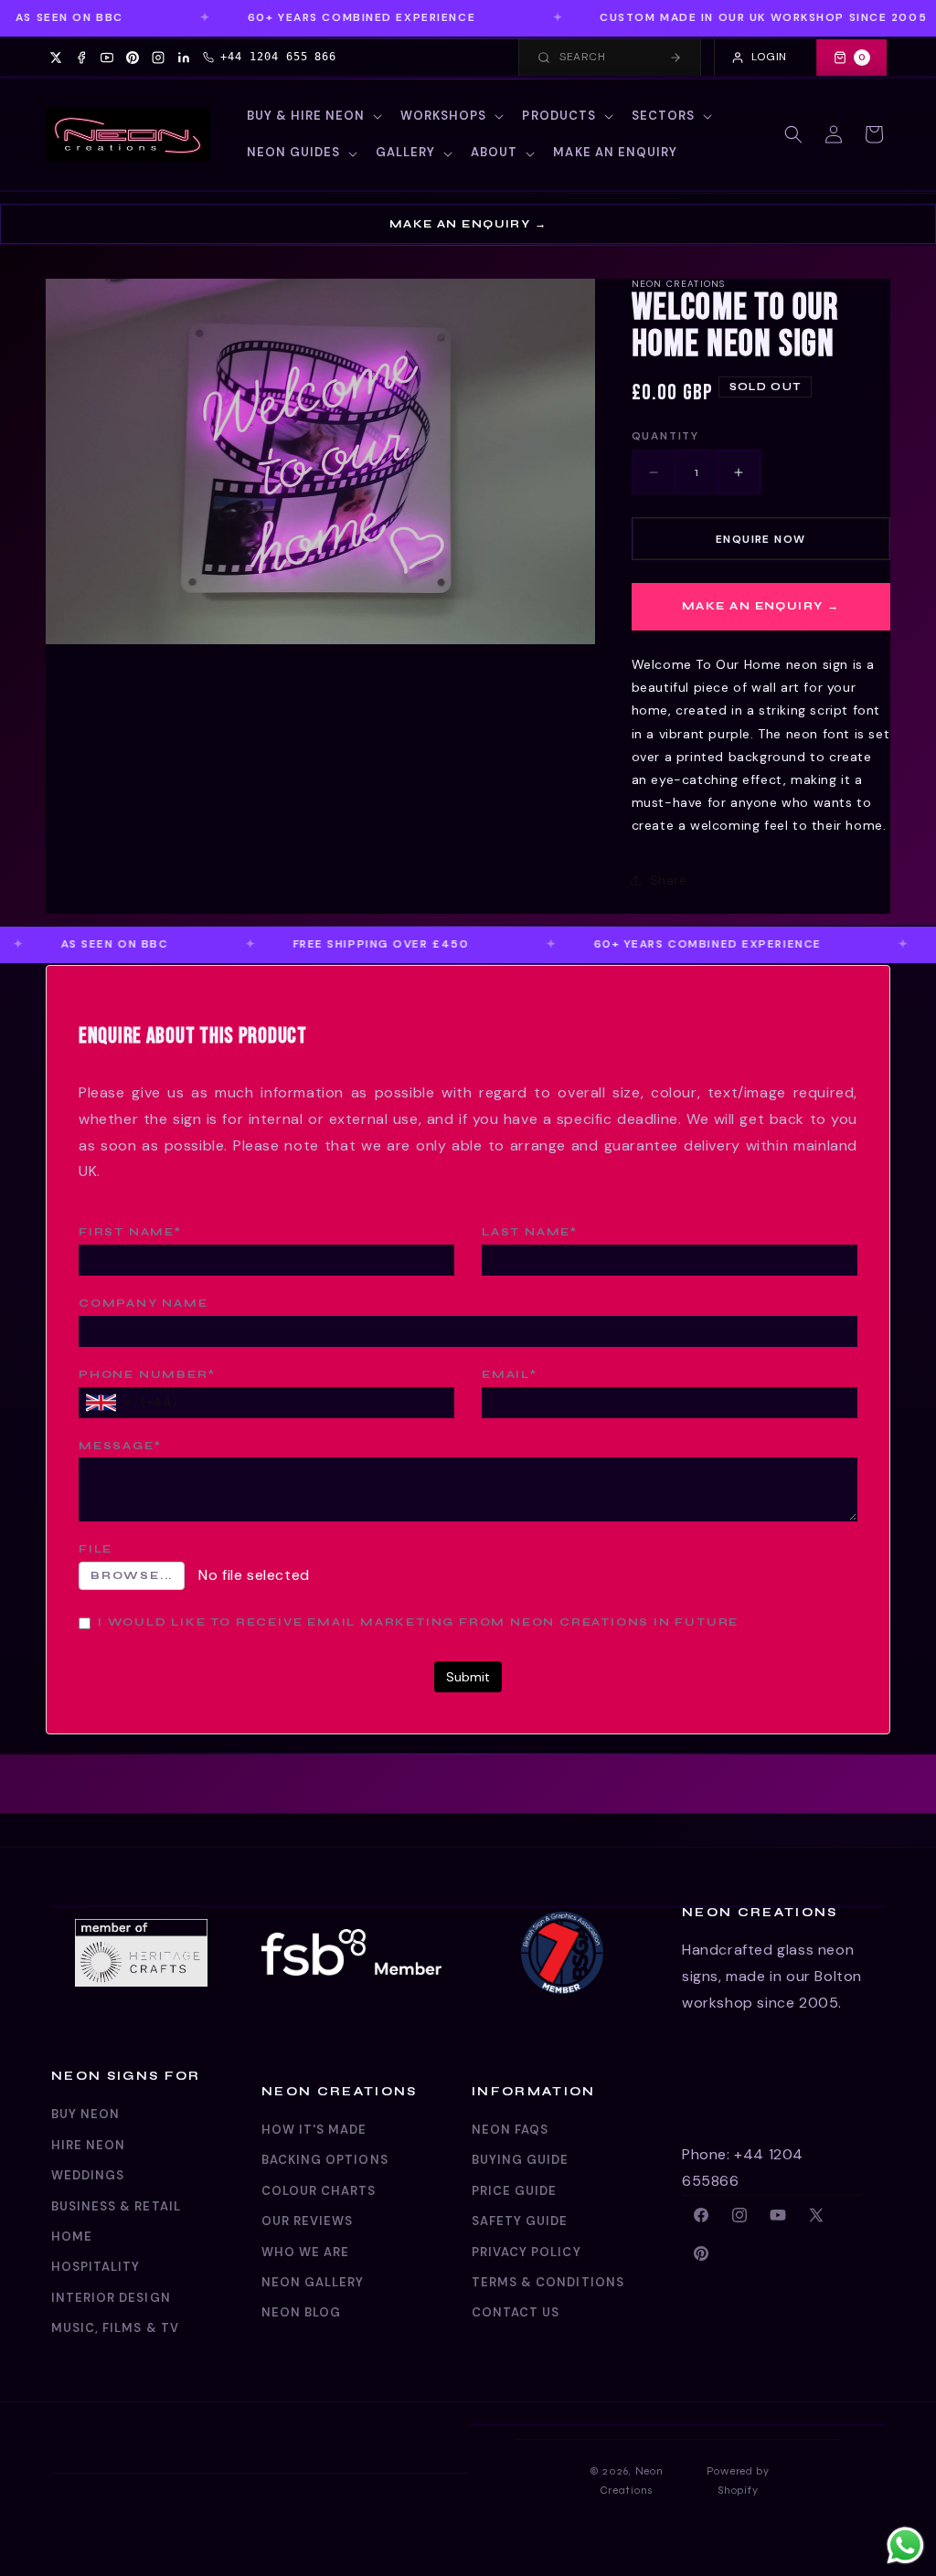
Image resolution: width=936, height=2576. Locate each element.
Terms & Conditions (548, 2282)
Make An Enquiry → (468, 224)
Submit (468, 1677)
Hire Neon (88, 2145)
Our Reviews (307, 2221)
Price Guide (514, 2191)
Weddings (88, 2175)
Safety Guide (520, 2221)
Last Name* (530, 1232)
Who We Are (305, 2252)
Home (72, 2237)
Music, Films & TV (115, 2328)
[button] (313, 117)
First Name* (130, 1232)
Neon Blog (301, 2312)
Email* (510, 1374)
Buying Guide (520, 2160)
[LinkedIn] (184, 58)
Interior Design (111, 2298)
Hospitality (96, 2267)
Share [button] (669, 880)
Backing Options (325, 2160)
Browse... (132, 1575)
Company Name (144, 1303)
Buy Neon (85, 2114)
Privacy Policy (526, 2252)
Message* (120, 1446)
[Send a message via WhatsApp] (905, 2545)
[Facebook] (81, 58)
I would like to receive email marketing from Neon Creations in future (418, 1622)
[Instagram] (158, 58)
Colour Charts (319, 2191)
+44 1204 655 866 (278, 57)
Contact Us (516, 2312)
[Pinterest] (133, 58)
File (96, 1549)
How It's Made (314, 2130)
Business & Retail (116, 2206)
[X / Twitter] (56, 58)
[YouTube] (107, 58)
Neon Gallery (313, 2282)
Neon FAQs (510, 2130)
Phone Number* (147, 1374)
